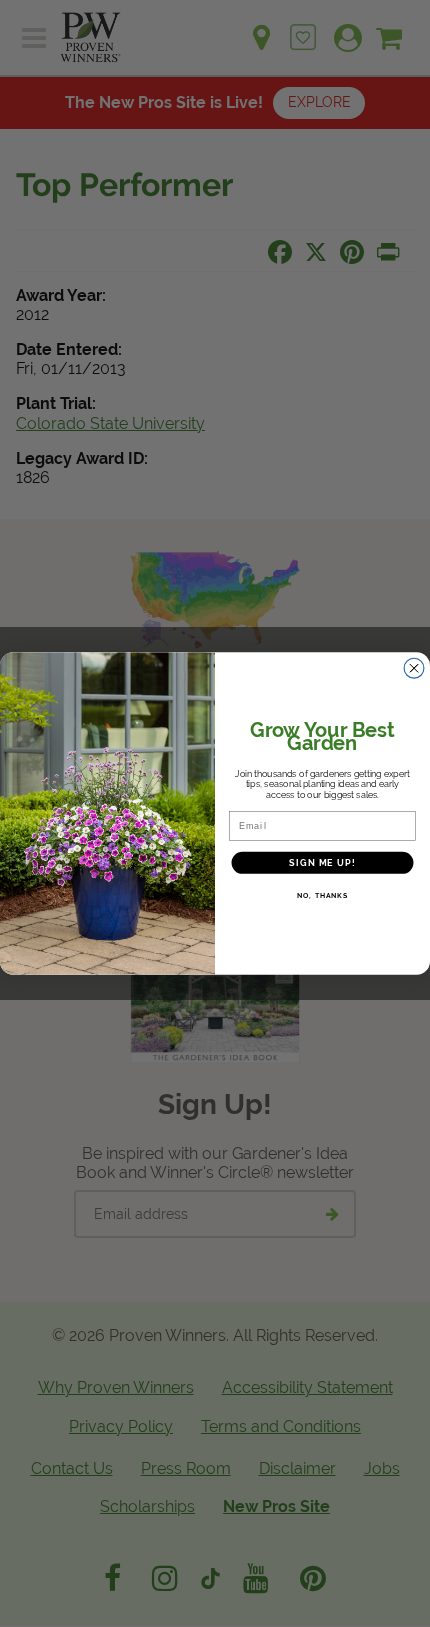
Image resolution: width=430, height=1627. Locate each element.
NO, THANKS (322, 896)
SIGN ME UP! (322, 862)
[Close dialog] (414, 668)
